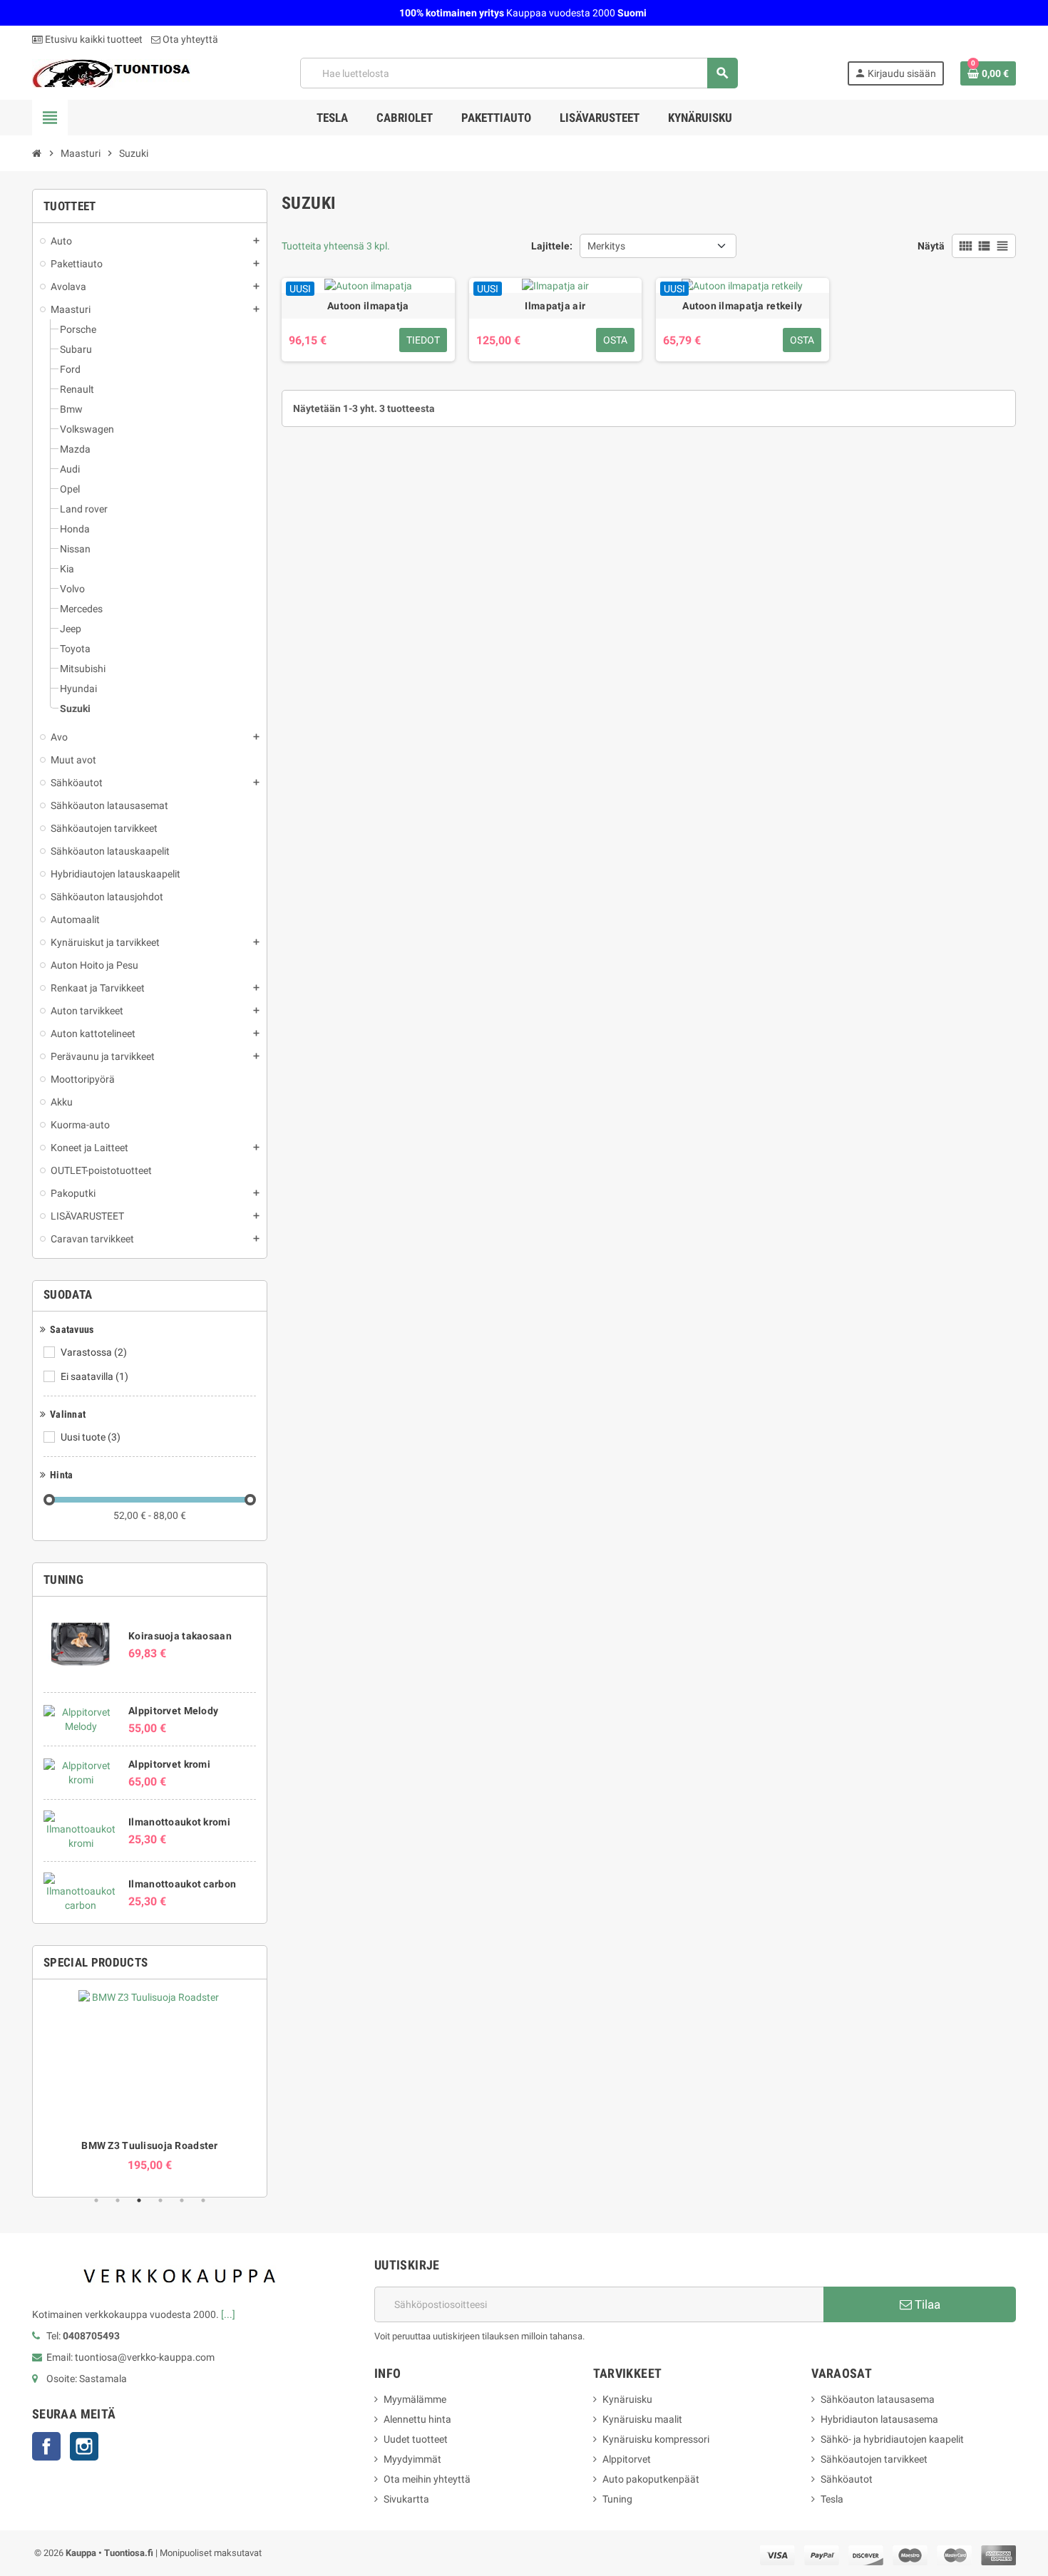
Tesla (832, 2499)
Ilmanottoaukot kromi (179, 1822)
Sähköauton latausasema (878, 2399)
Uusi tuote (91, 1437)
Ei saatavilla (94, 1376)
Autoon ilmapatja (368, 306)
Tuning (617, 2499)
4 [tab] (160, 2200)
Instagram (84, 2446)
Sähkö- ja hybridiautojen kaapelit (892, 2439)
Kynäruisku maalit (642, 2419)
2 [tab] (118, 2200)
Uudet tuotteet (416, 2439)
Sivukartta (406, 2499)
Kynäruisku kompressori (656, 2439)
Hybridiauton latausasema (879, 2419)
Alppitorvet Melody (173, 1711)
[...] (228, 2314)
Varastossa (94, 1352)
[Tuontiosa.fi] (111, 72)
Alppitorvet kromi (169, 1764)
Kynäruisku (627, 2399)
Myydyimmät (412, 2459)
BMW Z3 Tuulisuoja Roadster (149, 2145)
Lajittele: (552, 246)
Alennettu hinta (417, 2419)
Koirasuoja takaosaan (180, 1636)
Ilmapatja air (555, 306)
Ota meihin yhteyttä (427, 2479)
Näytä (931, 246)
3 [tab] (139, 2200)
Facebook (46, 2446)
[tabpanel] (150, 2081)
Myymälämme (415, 2399)
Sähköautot (847, 2479)
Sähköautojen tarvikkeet (874, 2459)
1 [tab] (96, 2200)
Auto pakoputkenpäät (651, 2479)
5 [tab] (182, 2200)
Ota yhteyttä (189, 39)
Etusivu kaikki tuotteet (93, 39)
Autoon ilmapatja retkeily (742, 306)
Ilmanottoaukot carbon (182, 1884)
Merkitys (606, 246)
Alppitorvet (627, 2459)
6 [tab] (203, 2200)
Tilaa (926, 2304)
